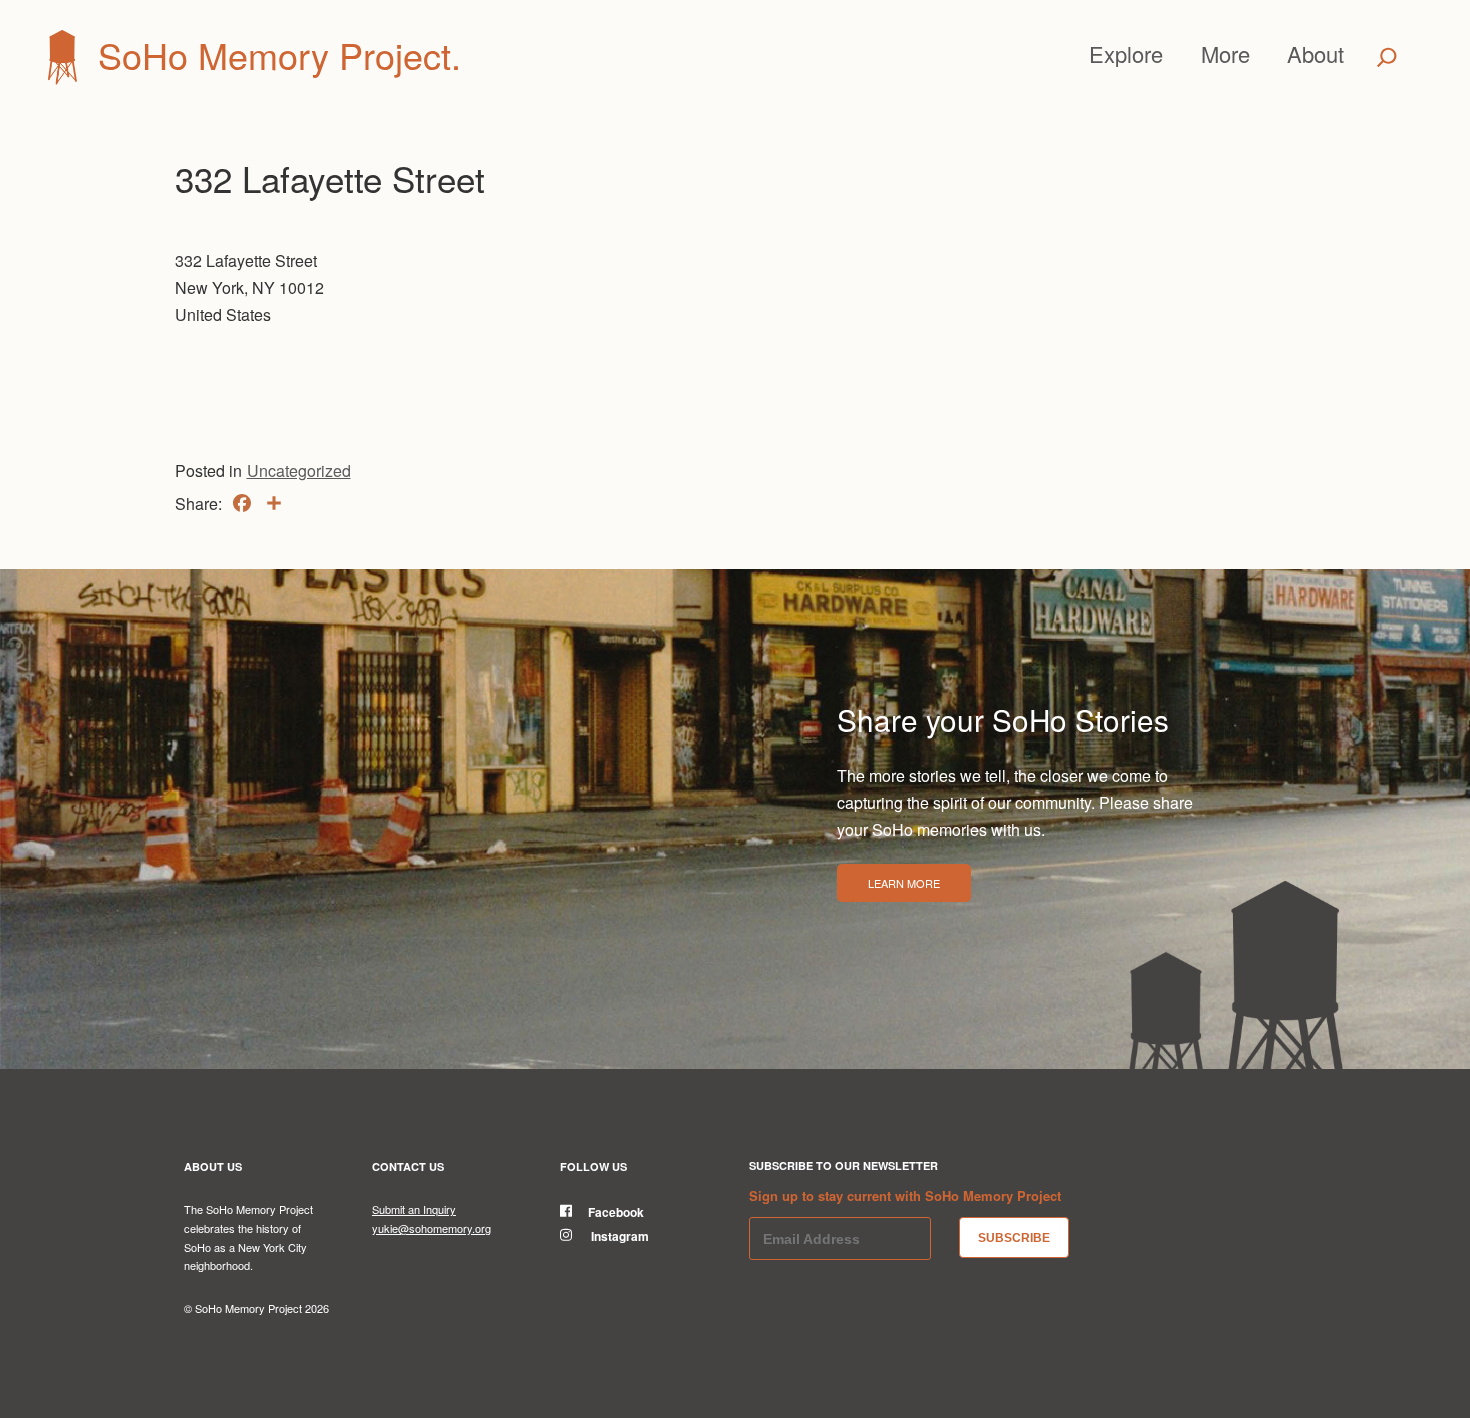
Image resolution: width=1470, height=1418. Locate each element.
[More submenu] (1259, 54)
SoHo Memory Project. (279, 54)
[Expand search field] (1386, 57)
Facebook (616, 1212)
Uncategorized (299, 470)
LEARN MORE (904, 883)
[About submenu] (1353, 54)
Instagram (618, 1236)
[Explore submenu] (1172, 54)
